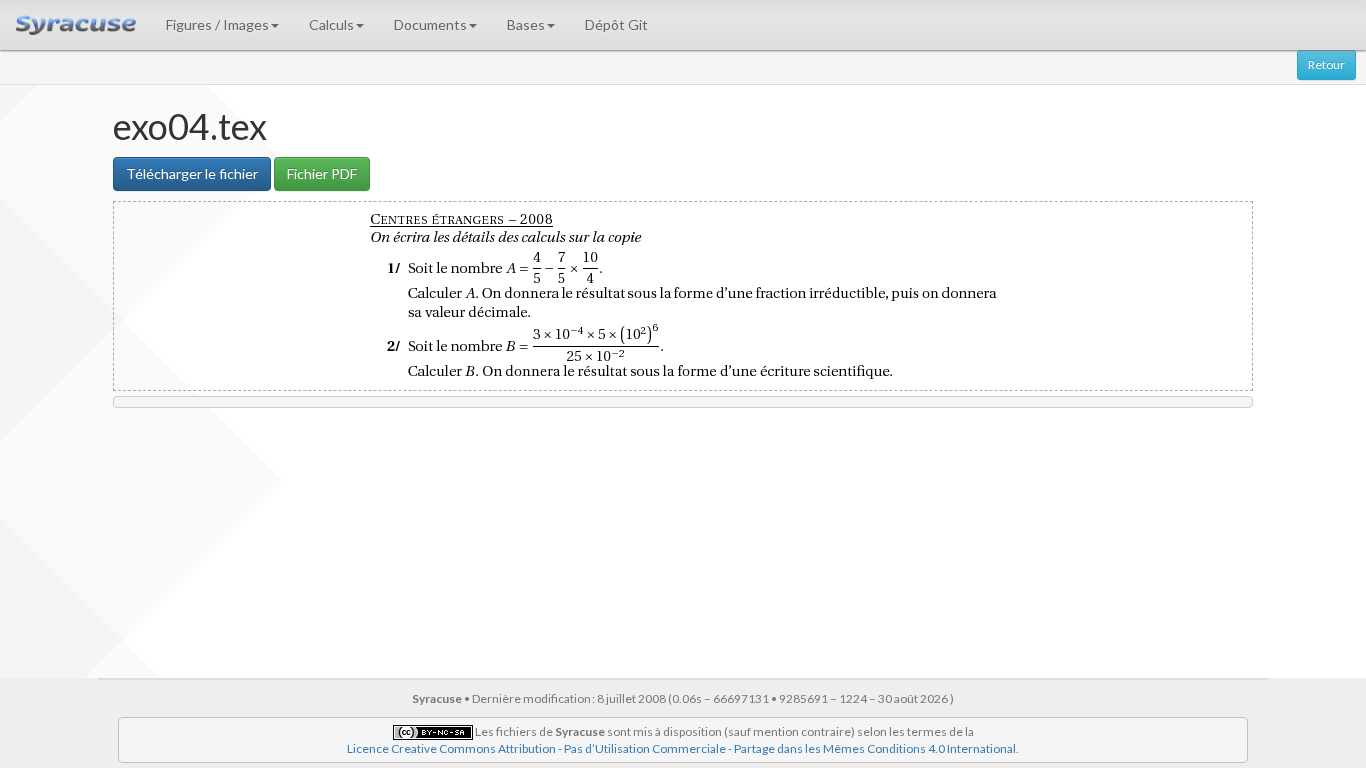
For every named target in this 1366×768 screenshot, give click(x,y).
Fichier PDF (322, 173)
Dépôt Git (616, 24)
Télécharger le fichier (192, 173)
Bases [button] (526, 24)
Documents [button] (430, 24)
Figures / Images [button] (217, 24)
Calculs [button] (331, 24)
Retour (1326, 64)
